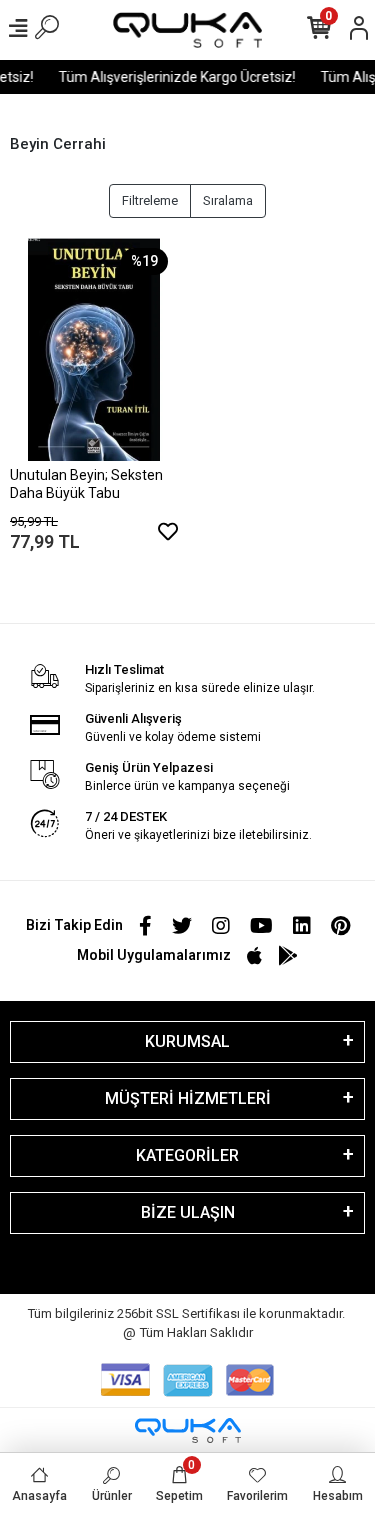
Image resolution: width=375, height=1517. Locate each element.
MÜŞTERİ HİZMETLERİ (188, 1098)
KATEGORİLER (187, 1155)
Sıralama (228, 200)
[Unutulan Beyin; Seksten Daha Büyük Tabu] (94, 349)
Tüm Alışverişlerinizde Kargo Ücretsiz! (174, 77)
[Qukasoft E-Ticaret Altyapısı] (188, 1430)
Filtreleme (150, 200)
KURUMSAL (187, 1041)
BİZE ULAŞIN (188, 1212)
